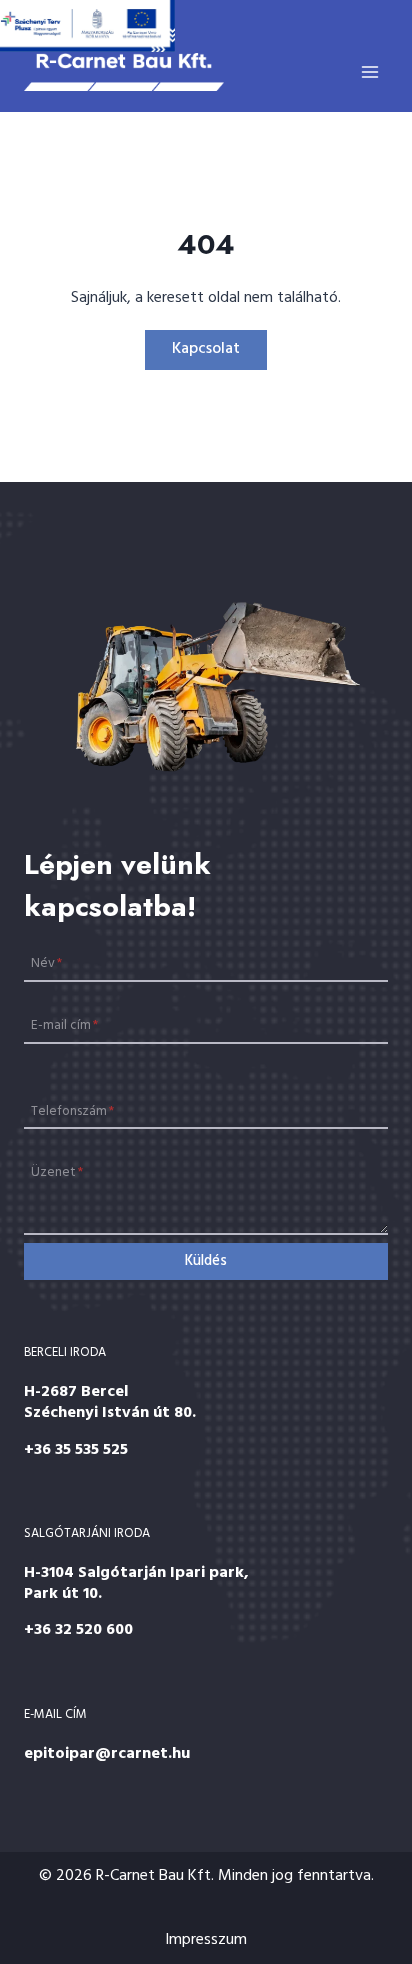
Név (46, 963)
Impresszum (206, 1940)
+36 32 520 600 (78, 1630)
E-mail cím (64, 1025)
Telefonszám (72, 1110)
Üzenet (57, 1172)
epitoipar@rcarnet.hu (107, 1754)
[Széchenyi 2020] (87, 26)
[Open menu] (369, 71)
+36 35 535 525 (76, 1450)
